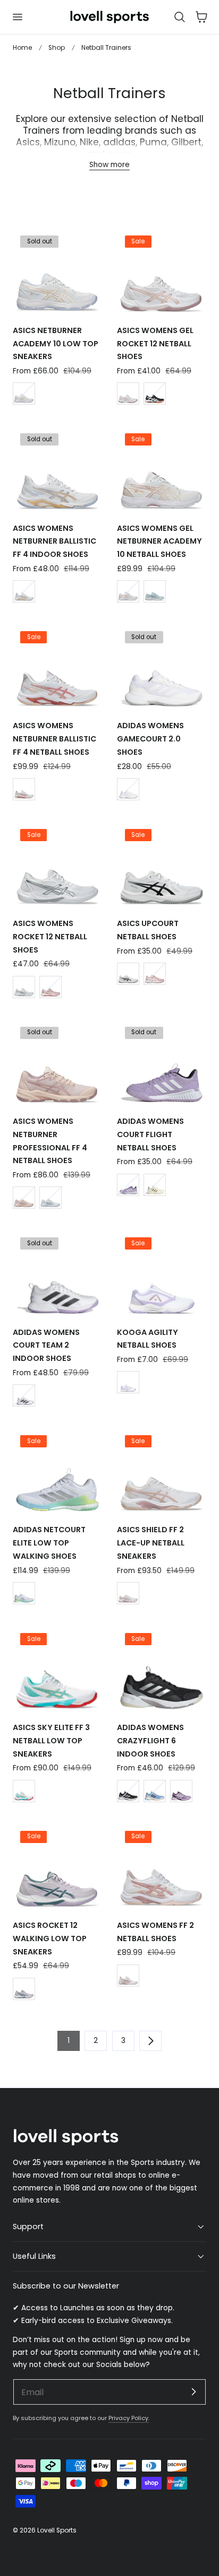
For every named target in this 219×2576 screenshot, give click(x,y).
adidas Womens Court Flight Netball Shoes (150, 1134)
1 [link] (69, 2041)
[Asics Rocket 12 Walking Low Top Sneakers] (57, 1867)
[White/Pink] (128, 394)
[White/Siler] (24, 987)
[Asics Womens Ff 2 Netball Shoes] (162, 1867)
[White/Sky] (50, 1198)
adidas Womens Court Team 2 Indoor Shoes (46, 1346)
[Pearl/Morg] (24, 1198)
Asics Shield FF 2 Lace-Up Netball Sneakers (151, 1543)
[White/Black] (128, 974)
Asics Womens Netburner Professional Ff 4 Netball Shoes (50, 1141)
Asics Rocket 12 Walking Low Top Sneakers (50, 1938)
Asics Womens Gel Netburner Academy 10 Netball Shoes (159, 542)
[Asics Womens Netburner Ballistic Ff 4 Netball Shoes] (57, 667)
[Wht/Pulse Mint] (24, 1593)
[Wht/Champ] (24, 591)
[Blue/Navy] (155, 1791)
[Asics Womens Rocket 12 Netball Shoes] (57, 865)
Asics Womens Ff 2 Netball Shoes (155, 1932)
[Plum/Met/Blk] (181, 1791)
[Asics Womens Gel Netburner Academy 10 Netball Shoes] (162, 470)
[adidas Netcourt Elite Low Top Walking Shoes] (57, 1471)
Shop (57, 47)
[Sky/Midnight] (155, 591)
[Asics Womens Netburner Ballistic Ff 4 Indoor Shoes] (57, 470)
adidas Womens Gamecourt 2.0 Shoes (150, 739)
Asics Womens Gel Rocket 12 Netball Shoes (155, 344)
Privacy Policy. (129, 2418)
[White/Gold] (155, 1185)
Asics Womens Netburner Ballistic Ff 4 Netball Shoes (54, 739)
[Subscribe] (193, 2391)
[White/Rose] (24, 789)
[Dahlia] (24, 1989)
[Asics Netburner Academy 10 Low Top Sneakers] (57, 272)
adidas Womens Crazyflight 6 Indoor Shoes (150, 1741)
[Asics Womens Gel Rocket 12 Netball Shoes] (162, 272)
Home (22, 47)
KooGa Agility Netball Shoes (148, 1339)
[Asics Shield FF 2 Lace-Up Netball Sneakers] (162, 1471)
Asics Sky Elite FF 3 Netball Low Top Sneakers (51, 1741)
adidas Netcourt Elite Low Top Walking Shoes (49, 1543)
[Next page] (150, 2041)
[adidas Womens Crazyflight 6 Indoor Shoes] (162, 1669)
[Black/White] (155, 394)
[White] (128, 789)
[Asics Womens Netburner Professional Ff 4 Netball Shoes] (57, 1063)
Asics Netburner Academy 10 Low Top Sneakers (56, 344)
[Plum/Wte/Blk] (128, 1185)
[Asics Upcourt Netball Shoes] (162, 865)
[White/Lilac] (128, 1382)
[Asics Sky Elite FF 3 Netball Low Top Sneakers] (57, 1669)
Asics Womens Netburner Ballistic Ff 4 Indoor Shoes (54, 542)
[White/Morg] (128, 591)
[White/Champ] (24, 394)
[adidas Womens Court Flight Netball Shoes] (162, 1063)
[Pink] (50, 987)
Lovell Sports (57, 2530)
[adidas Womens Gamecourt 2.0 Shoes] (162, 667)
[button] (17, 17)
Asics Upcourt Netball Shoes (148, 930)
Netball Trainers (106, 47)
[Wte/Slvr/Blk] (128, 1791)
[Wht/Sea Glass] (24, 1791)
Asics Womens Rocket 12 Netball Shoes (50, 937)
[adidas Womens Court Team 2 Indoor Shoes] (57, 1274)
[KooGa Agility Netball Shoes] (162, 1274)
